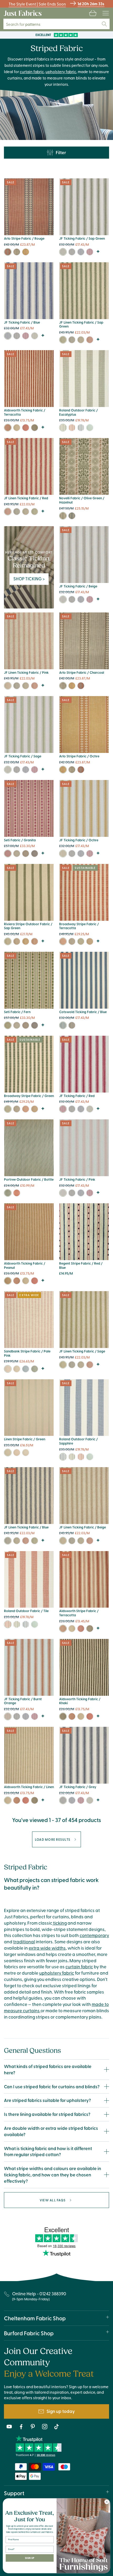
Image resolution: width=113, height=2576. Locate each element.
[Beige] (63, 599)
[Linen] (17, 428)
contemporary (94, 1935)
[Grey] (72, 252)
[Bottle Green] (35, 1369)
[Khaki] (35, 428)
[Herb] (17, 941)
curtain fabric (32, 71)
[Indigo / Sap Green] (63, 516)
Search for (25, 24)
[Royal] (26, 1369)
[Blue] (81, 252)
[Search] (104, 24)
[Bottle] (8, 1193)
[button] (93, 13)
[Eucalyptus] (63, 428)
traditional (24, 1941)
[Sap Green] (63, 252)
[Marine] (35, 854)
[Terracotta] (8, 428)
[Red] (90, 252)
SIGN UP (30, 2558)
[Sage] (35, 336)
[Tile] (72, 428)
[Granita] (8, 854)
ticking (60, 1923)
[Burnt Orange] (35, 941)
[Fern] (8, 1025)
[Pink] (8, 686)
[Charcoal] (17, 252)
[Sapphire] (81, 428)
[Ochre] (26, 252)
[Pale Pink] (8, 1369)
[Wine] (17, 1193)
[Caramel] (90, 941)
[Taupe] (17, 1369)
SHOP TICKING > (29, 578)
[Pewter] (26, 854)
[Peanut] (8, 1281)
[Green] (90, 428)
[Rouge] (8, 252)
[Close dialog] (107, 2502)
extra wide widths (47, 1948)
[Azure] (17, 854)
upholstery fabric (61, 71)
